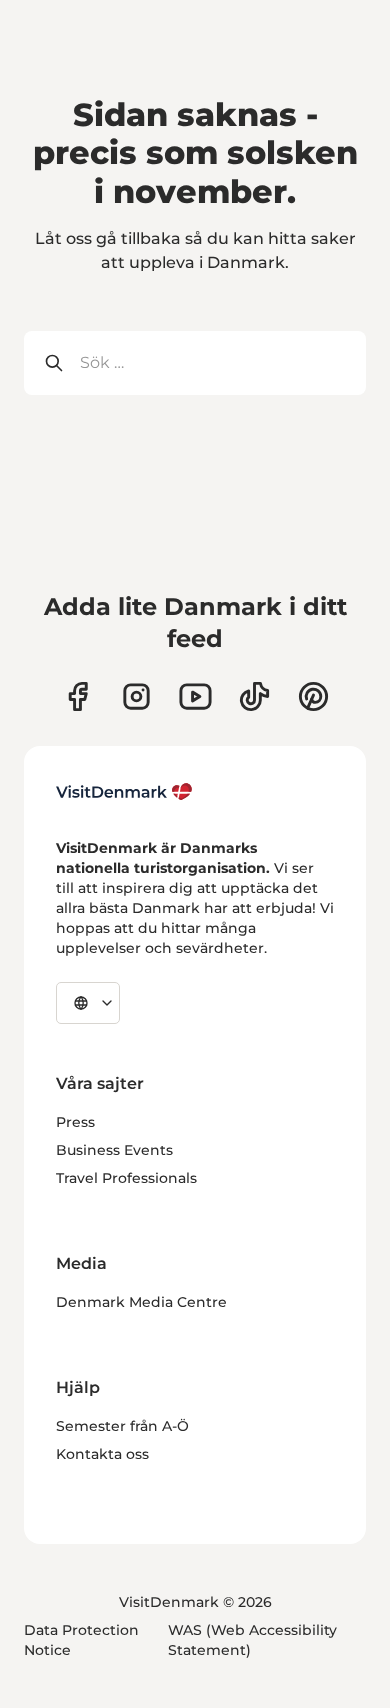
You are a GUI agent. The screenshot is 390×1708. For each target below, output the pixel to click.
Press (75, 1122)
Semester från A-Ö (122, 1426)
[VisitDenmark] (124, 792)
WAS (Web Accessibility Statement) (252, 1640)
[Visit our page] (136, 696)
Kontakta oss (102, 1454)
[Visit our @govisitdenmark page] (254, 696)
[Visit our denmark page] (77, 696)
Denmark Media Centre (141, 1302)
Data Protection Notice (81, 1640)
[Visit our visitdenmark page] (195, 696)
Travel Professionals (126, 1178)
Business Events (114, 1150)
